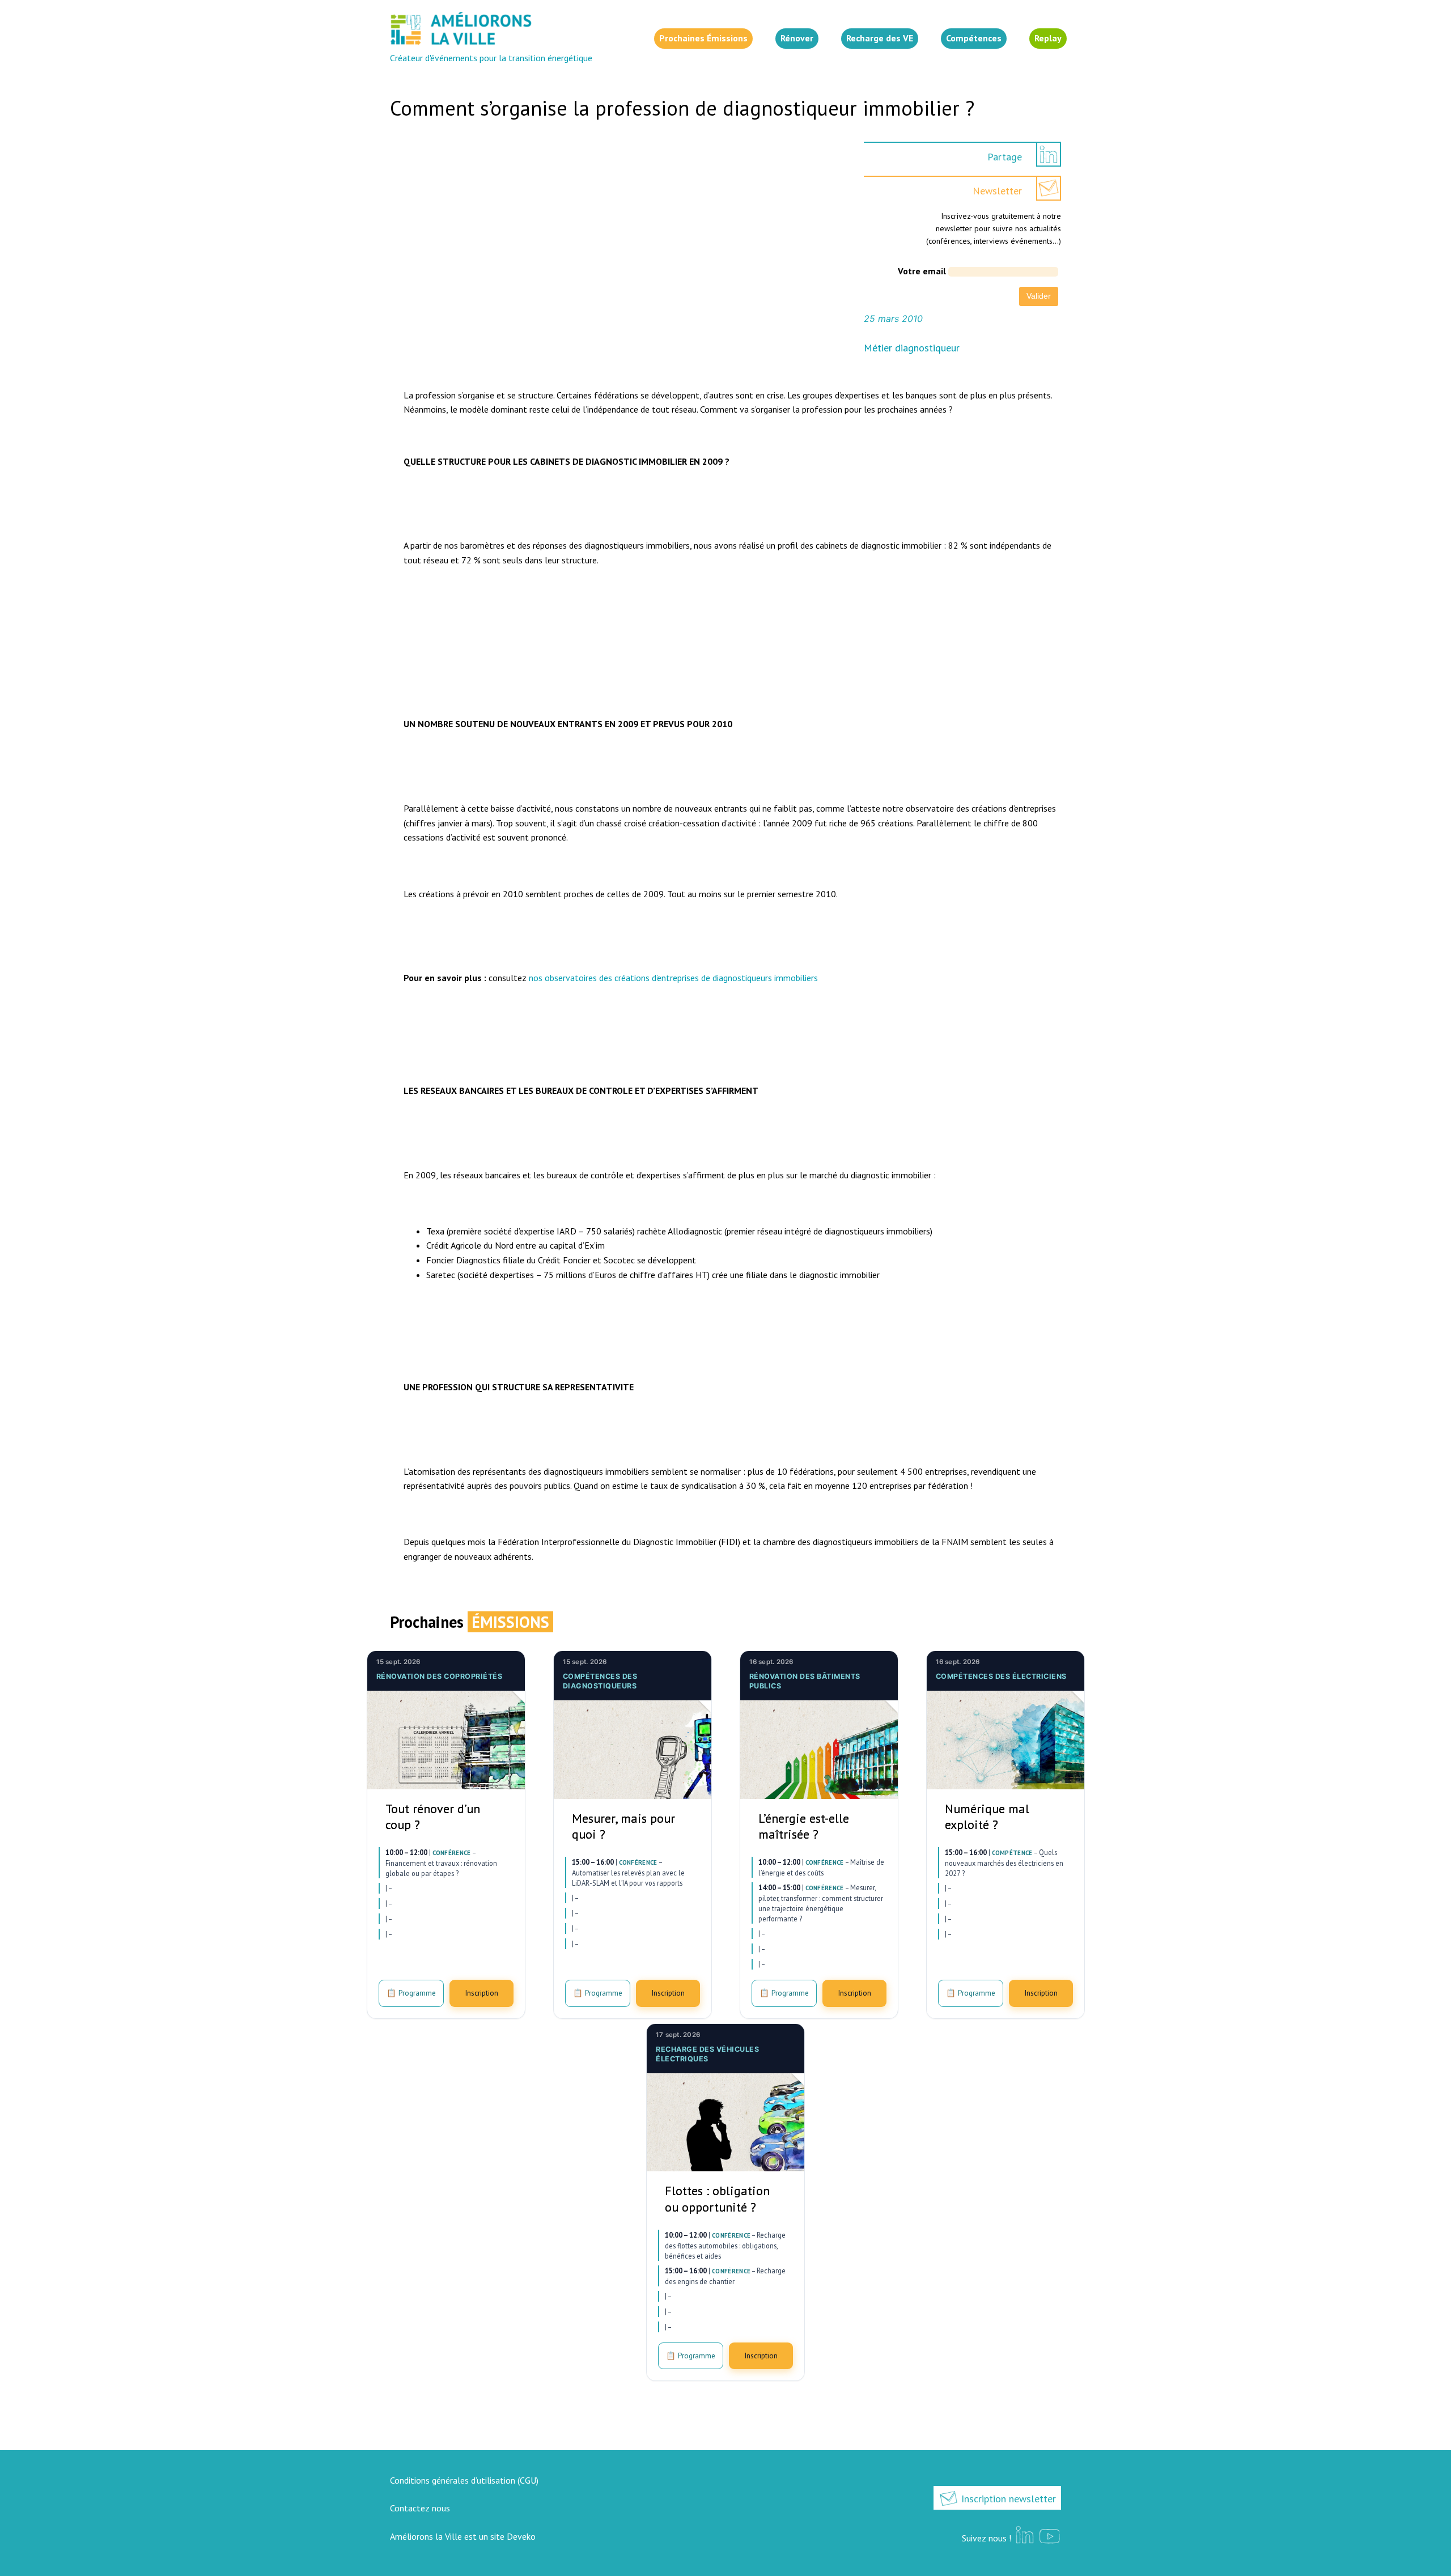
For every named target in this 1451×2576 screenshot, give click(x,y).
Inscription (481, 1993)
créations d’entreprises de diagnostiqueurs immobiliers (716, 978)
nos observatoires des (572, 978)
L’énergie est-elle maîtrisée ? (804, 1826)
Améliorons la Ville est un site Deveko (463, 2536)
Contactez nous (420, 2508)
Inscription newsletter (1007, 2499)
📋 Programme (411, 1993)
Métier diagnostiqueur (912, 348)
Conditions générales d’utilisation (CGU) (464, 2480)
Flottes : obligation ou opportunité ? (717, 2199)
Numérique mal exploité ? (987, 1817)
